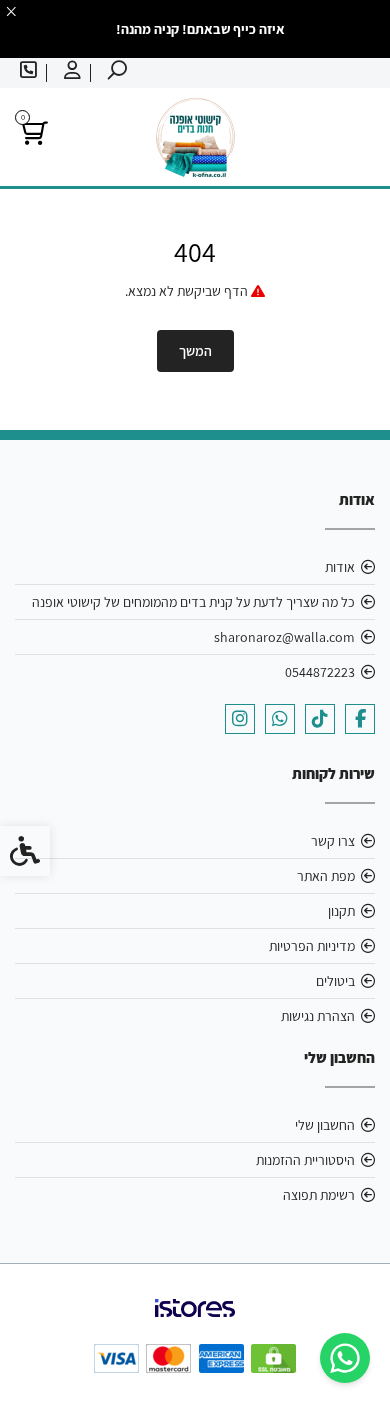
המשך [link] (195, 351)
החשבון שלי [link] (325, 1125)
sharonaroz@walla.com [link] (284, 637)
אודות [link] (340, 567)
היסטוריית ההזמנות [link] (305, 1160)
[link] (345, 1358)
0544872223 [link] (320, 672)
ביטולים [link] (335, 981)
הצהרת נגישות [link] (318, 1016)
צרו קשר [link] (333, 841)
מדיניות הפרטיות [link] (312, 946)
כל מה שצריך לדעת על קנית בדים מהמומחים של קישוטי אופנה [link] (193, 602)
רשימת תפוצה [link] (319, 1195)
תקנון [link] (341, 911)
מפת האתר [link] (326, 876)
